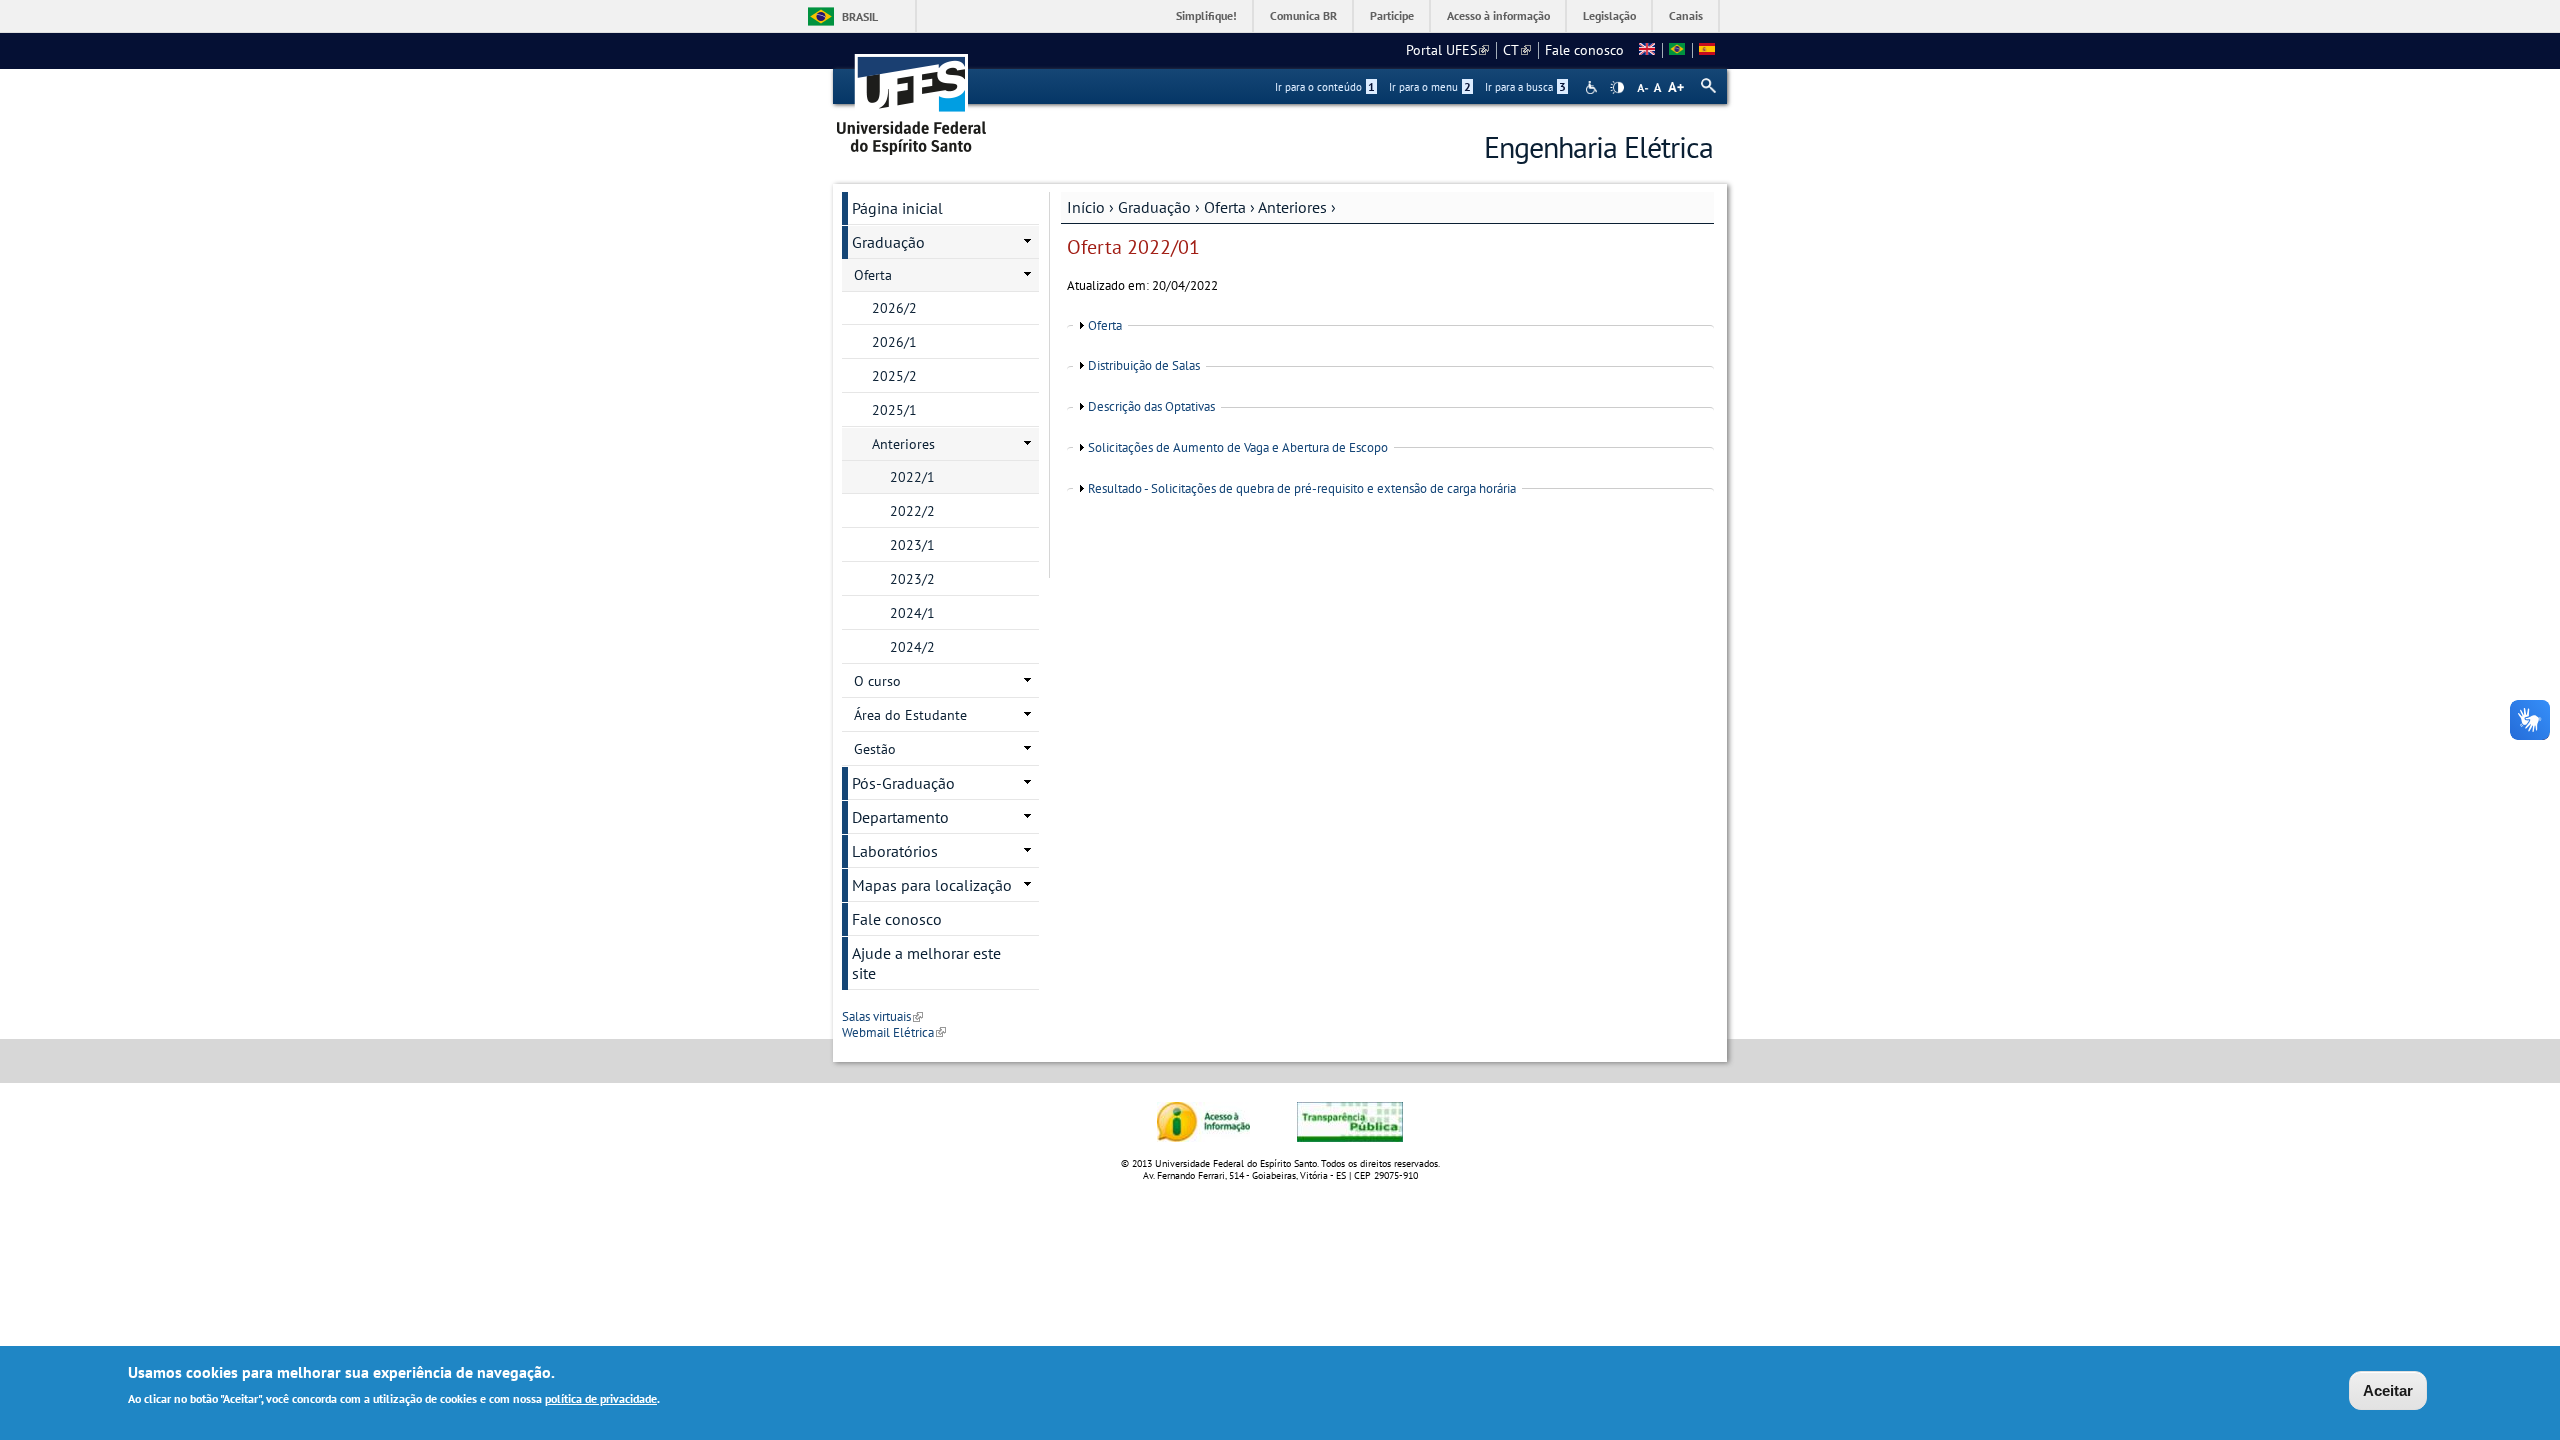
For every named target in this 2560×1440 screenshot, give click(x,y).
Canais (1686, 15)
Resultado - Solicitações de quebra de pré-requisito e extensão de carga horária (1302, 488)
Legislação (1609, 15)
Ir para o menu (1430, 87)
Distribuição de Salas (1144, 365)
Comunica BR (1303, 15)
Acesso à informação (1498, 15)
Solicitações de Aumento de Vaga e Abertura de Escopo (1238, 447)
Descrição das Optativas (1151, 406)
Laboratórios (895, 851)
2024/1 (912, 613)
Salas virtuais (882, 1016)
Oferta (1225, 207)
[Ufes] (912, 97)
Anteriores (1292, 207)
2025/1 (894, 410)
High (1617, 88)
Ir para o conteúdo (1325, 87)
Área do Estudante (910, 715)
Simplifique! (1206, 15)
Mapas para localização (932, 885)
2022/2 (912, 511)
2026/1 (894, 342)
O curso (877, 681)
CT (1517, 50)
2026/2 (894, 308)
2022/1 (912, 477)
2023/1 (912, 545)
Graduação (1154, 207)
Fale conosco (1584, 50)
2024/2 (912, 647)
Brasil (860, 16)
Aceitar (2388, 1390)
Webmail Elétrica (894, 1032)
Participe (1392, 15)
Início (1086, 207)
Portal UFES (1447, 50)
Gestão (875, 749)
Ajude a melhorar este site (926, 963)
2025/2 (894, 376)
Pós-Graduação (903, 783)
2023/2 (912, 579)
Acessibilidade (1593, 87)
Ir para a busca (1525, 87)
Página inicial (897, 208)
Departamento (900, 817)
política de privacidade (601, 1398)
